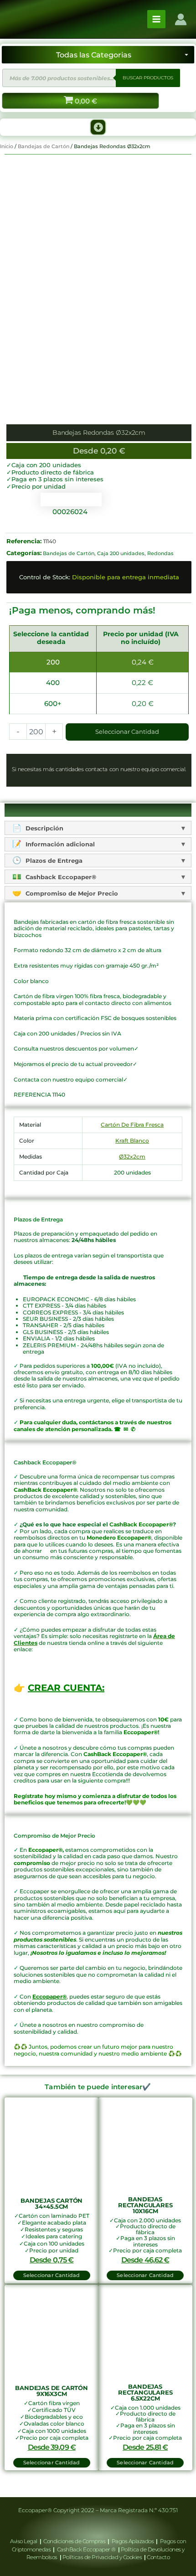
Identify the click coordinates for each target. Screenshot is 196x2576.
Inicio (7, 146)
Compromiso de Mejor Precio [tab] (71, 893)
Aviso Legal (24, 2541)
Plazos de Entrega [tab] (53, 860)
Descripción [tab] (44, 828)
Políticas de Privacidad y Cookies (103, 2557)
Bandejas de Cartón (44, 146)
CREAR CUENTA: (66, 1688)
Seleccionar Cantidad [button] (52, 2275)
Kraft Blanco (132, 1141)
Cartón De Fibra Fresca (132, 1125)
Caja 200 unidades (121, 553)
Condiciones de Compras (75, 2541)
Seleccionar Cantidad (127, 732)
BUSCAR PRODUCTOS (148, 78)
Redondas (160, 553)
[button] (98, 127)
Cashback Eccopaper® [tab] (60, 877)
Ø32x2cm (132, 1157)
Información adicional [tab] (59, 844)
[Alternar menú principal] (156, 19)
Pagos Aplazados (133, 2541)
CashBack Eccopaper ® (88, 2549)
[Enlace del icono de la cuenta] (181, 19)
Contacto (158, 2557)
